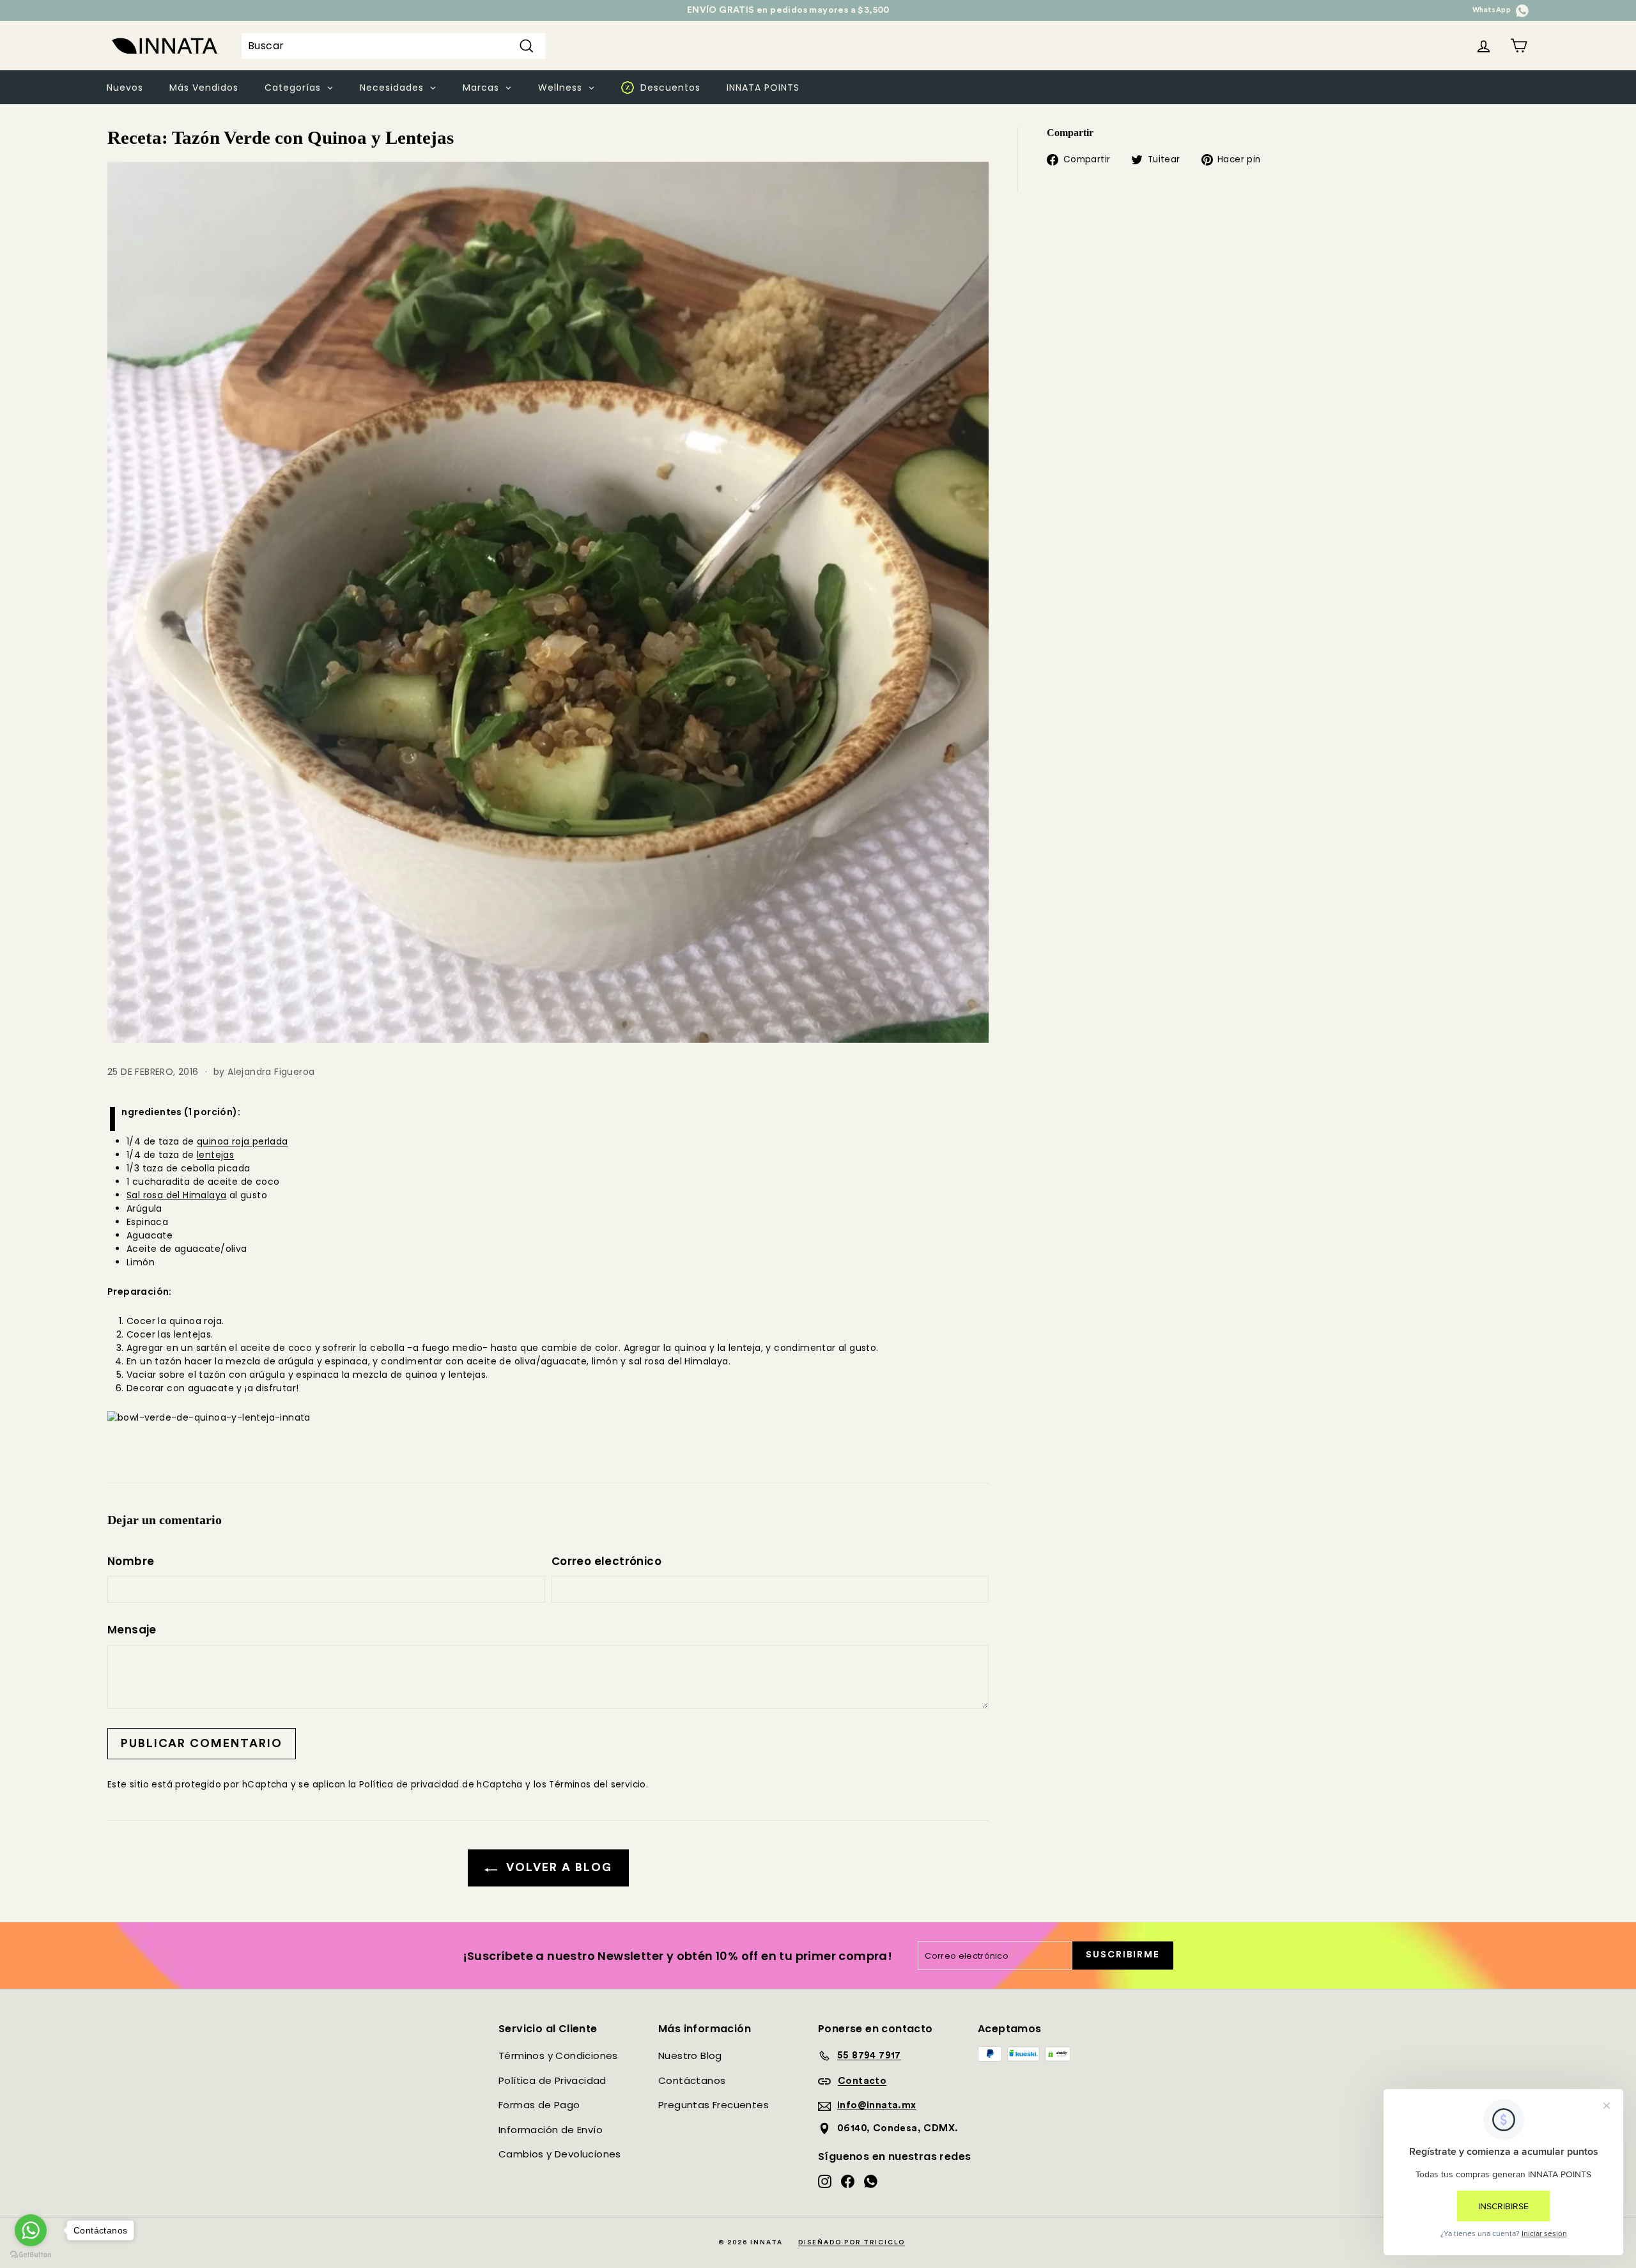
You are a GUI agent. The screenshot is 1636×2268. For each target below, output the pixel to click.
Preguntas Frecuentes (714, 2105)
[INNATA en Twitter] (1522, 10)
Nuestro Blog (690, 2056)
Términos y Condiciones (558, 2056)
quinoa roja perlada (243, 1141)
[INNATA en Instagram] (825, 2181)
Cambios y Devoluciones (560, 2154)
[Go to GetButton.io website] (31, 2255)
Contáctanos (692, 2080)
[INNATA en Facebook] (848, 2181)
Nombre (131, 1561)
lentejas (215, 1155)
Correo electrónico (606, 1561)
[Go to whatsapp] (31, 2230)
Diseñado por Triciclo (852, 2242)
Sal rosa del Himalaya (176, 1195)
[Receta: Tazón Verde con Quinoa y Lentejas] (548, 602)
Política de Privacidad (552, 2080)
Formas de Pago (539, 2105)
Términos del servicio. (598, 1785)
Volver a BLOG (557, 1867)
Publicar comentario (202, 1743)
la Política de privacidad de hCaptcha (437, 1785)
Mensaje (132, 1630)
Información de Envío (551, 2130)
